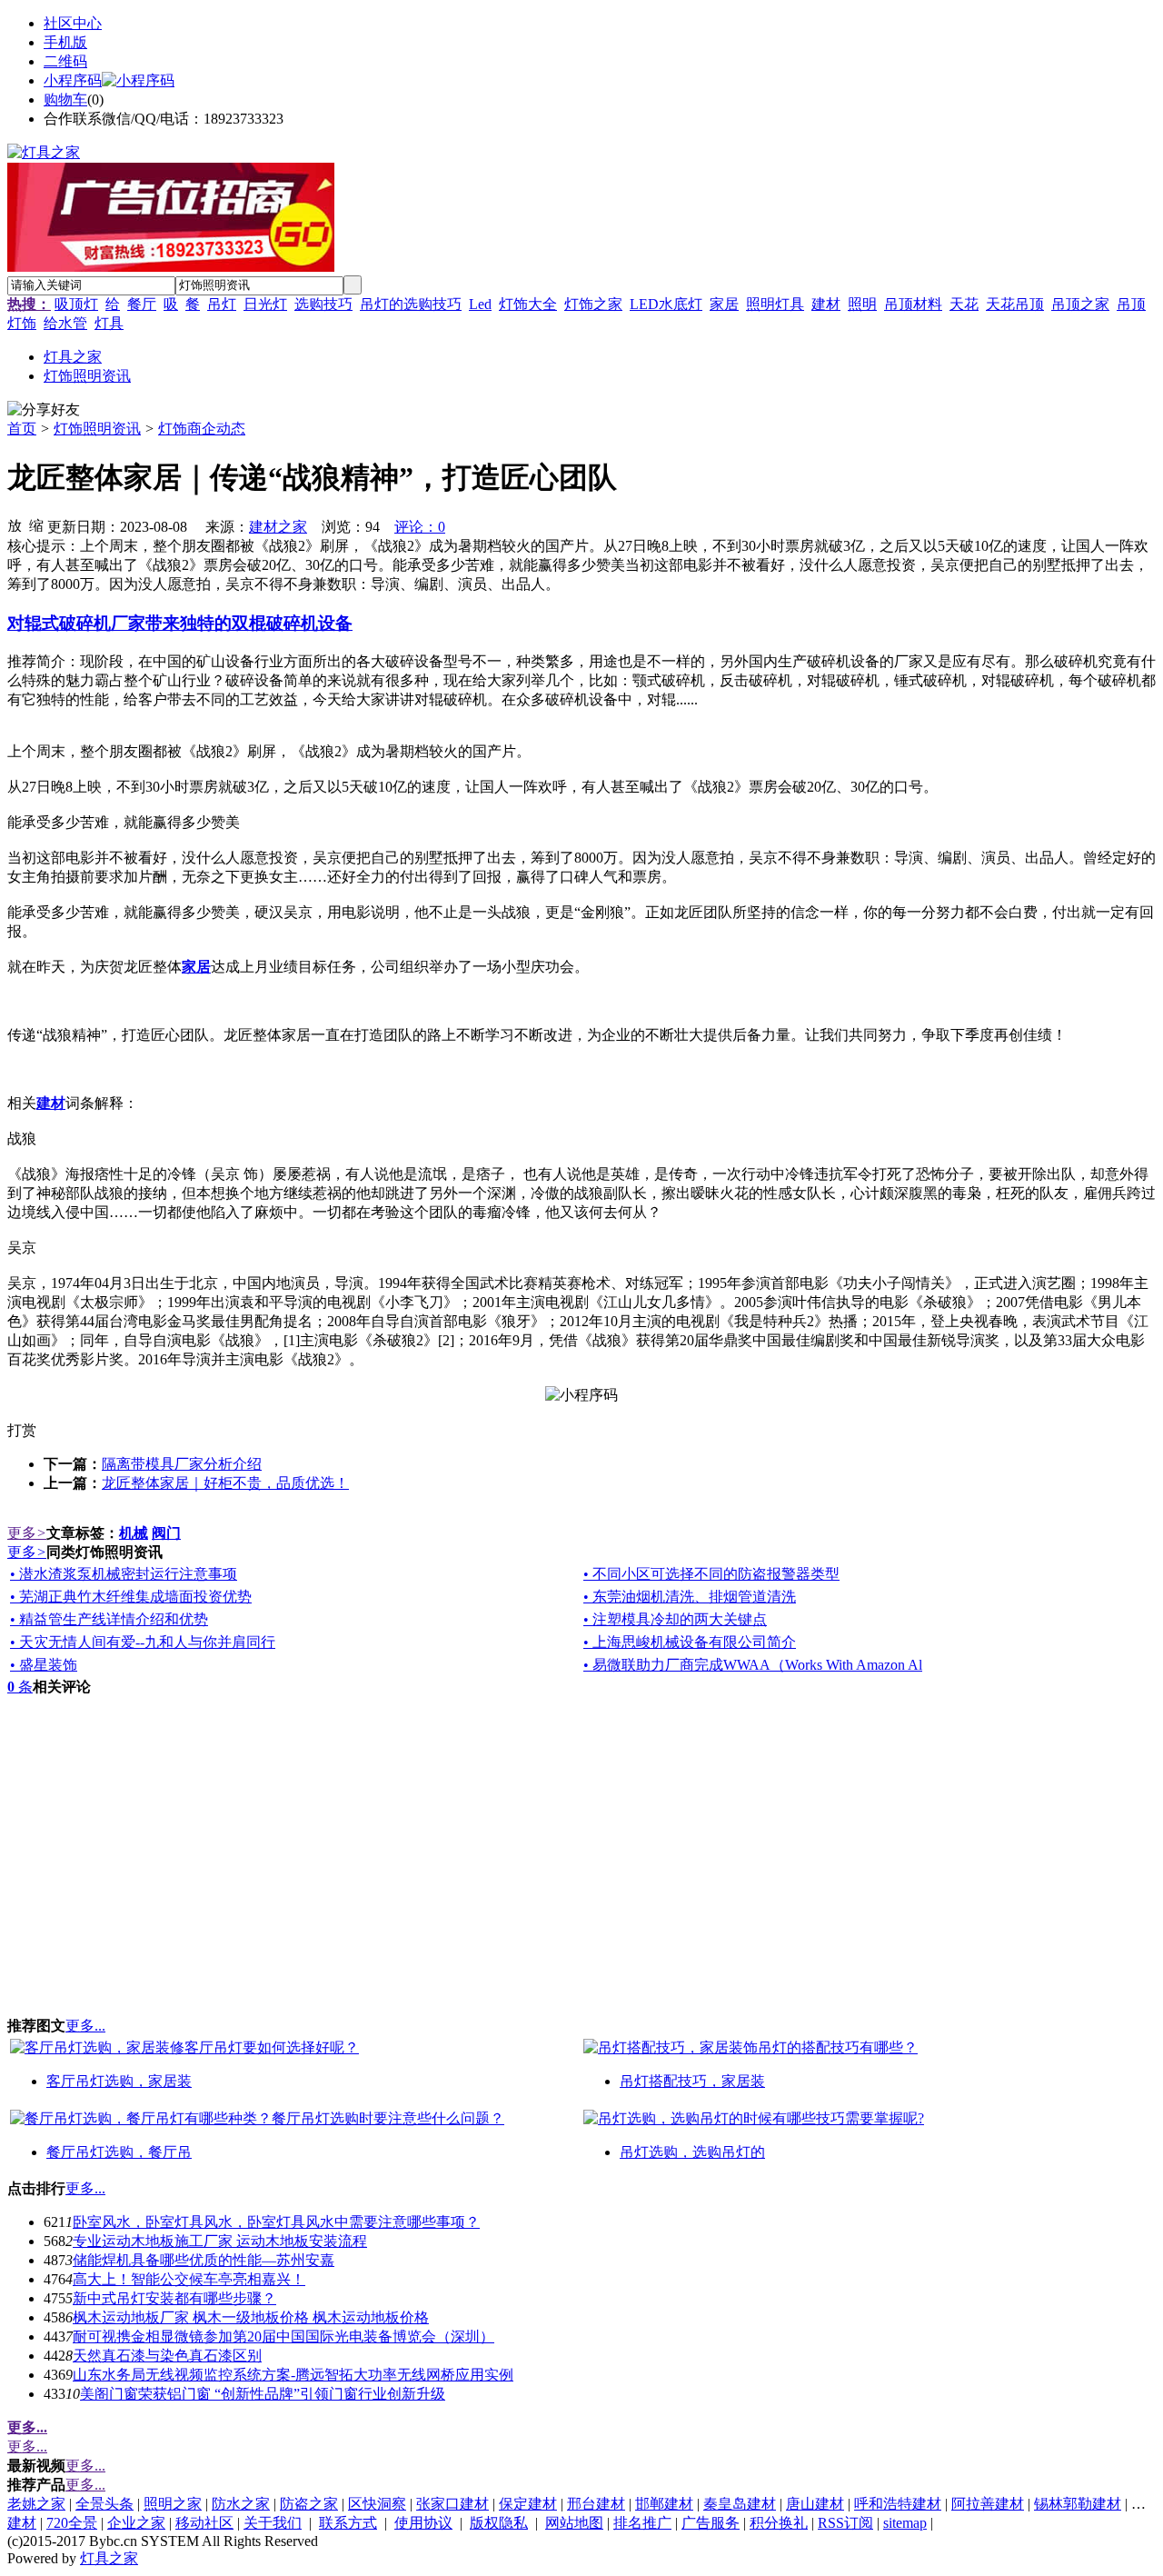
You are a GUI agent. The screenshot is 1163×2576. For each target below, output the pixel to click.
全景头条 (104, 2504)
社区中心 (73, 23)
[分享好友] (44, 410)
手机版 (65, 42)
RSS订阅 (845, 2523)
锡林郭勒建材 (1078, 2504)
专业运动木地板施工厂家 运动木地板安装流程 (220, 2241)
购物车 (65, 100)
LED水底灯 (666, 304)
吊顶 (1131, 304)
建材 (826, 304)
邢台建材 (596, 2504)
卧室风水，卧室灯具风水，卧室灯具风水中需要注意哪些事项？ (276, 2222)
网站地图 (574, 2523)
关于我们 (273, 2523)
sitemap (905, 2523)
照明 (862, 304)
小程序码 (73, 80)
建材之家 (278, 527)
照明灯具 (775, 304)
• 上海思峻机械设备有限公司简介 (690, 1642)
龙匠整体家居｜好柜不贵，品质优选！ (225, 1483)
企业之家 (136, 2523)
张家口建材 (452, 2504)
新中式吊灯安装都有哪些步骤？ (174, 2298)
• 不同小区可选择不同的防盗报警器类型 (711, 1574)
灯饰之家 (593, 304)
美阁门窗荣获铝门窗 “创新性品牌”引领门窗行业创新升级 (263, 2394)
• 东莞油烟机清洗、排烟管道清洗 (690, 1597)
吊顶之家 (1080, 304)
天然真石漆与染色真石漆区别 (167, 2356)
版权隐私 (499, 2523)
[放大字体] (15, 524)
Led (480, 304)
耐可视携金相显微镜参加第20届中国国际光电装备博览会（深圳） (283, 2336)
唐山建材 (815, 2504)
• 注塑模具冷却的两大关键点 (675, 1619)
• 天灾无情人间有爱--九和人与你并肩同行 (143, 1642)
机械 (134, 1533)
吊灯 (222, 304)
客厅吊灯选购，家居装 (119, 2081)
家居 (724, 304)
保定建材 (528, 2504)
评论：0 (420, 527)
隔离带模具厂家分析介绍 (182, 1464)
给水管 (65, 323)
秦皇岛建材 (740, 2504)
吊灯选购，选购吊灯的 (692, 2152)
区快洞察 (377, 2504)
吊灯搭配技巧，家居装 (692, 2081)
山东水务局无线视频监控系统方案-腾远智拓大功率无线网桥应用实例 (293, 2375)
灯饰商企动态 (202, 429)
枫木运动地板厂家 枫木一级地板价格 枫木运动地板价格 (251, 2317)
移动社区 (204, 2523)
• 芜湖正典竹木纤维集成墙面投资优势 (131, 1597)
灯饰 (22, 323)
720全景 (72, 2523)
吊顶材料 (913, 304)
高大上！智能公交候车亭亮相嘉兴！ (189, 2279)
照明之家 (173, 2504)
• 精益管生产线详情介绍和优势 (109, 1619)
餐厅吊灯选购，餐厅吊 (119, 2152)
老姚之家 (36, 2504)
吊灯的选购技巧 (411, 304)
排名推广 (642, 2523)
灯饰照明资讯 (97, 429)
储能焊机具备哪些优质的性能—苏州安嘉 (204, 2260)
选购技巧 (323, 304)
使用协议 (423, 2523)
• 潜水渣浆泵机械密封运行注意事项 (124, 1574)
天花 (964, 304)
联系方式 (348, 2523)
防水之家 (241, 2504)
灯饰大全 (528, 304)
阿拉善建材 (988, 2504)
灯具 (109, 323)
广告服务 (711, 2523)
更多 (27, 1533)
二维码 (65, 61)
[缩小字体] (36, 524)
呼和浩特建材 (898, 2504)
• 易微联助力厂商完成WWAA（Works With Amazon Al (753, 1665)
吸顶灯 (76, 304)
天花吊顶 (1015, 304)
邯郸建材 (664, 2504)
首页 (22, 429)
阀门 (166, 1533)
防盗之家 (309, 2504)
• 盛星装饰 (44, 1665)
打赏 (22, 1430)
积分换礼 (779, 2523)
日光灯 (265, 304)
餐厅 (142, 304)
